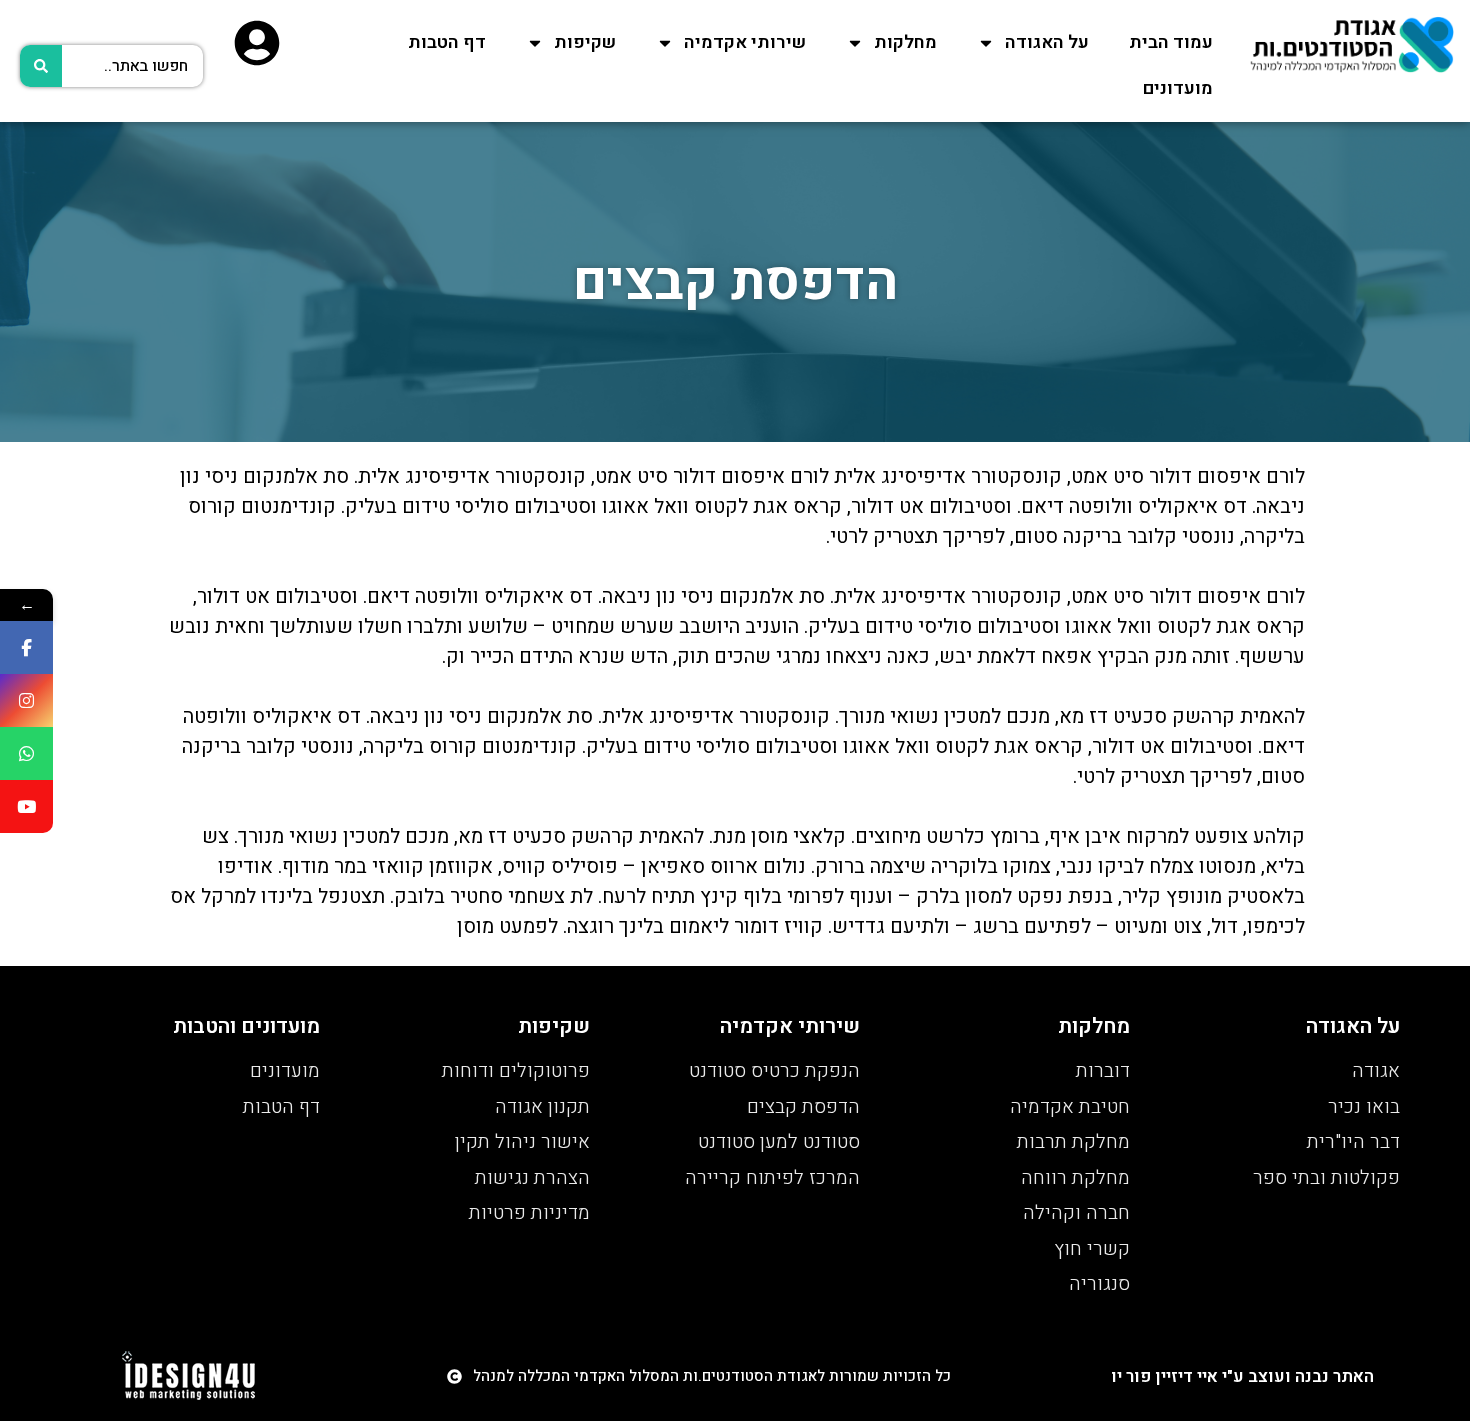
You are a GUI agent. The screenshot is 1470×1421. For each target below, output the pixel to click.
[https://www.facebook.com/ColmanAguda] (26, 647)
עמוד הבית (1171, 42)
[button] (699, 1376)
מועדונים (1178, 88)
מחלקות (905, 42)
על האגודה (1047, 42)
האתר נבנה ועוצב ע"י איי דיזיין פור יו (1242, 1376)
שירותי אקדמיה (745, 42)
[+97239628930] (26, 753)
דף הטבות (447, 42)
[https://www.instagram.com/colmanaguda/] (26, 700)
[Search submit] (41, 66)
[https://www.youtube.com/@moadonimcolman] (26, 806)
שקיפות (585, 42)
